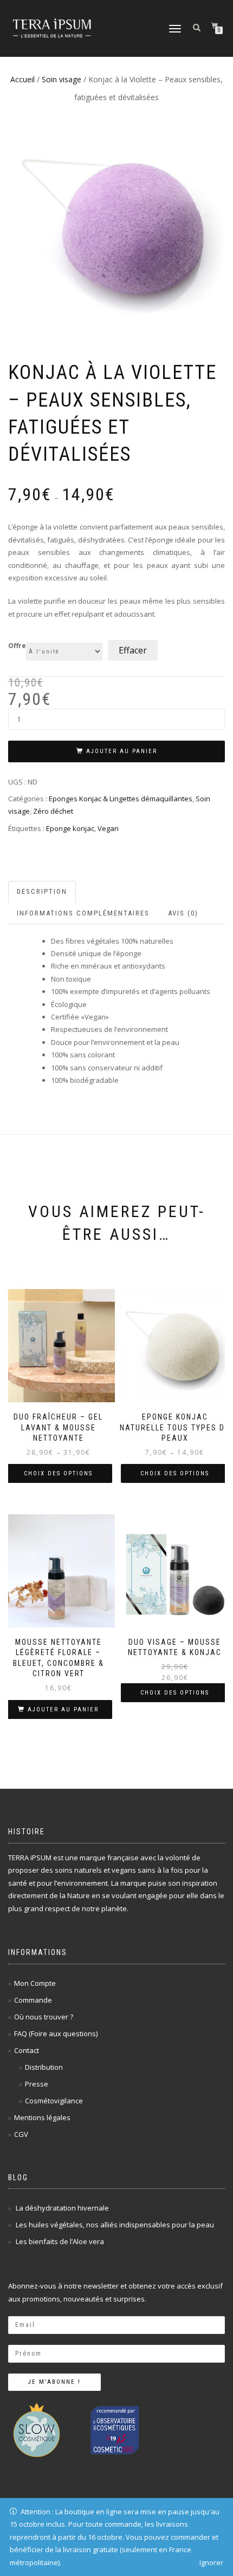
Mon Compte (35, 1983)
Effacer (133, 650)
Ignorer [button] (211, 2562)
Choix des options (58, 1473)
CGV (21, 2134)
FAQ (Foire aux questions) (56, 2034)
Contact (27, 2050)
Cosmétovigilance (54, 2101)
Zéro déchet (53, 811)
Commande (33, 2000)
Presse (37, 2084)
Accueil (22, 79)
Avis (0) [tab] (183, 913)
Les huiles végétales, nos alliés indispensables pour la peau (115, 2225)
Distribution (44, 2067)
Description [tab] (42, 891)
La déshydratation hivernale (62, 2208)
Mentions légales (42, 2117)
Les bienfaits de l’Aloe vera (60, 2241)
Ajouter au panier (122, 751)
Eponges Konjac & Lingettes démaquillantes (121, 799)
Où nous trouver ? (44, 2017)
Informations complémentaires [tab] (83, 913)
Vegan (108, 828)
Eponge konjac (70, 828)
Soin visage (62, 79)
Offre (17, 646)
